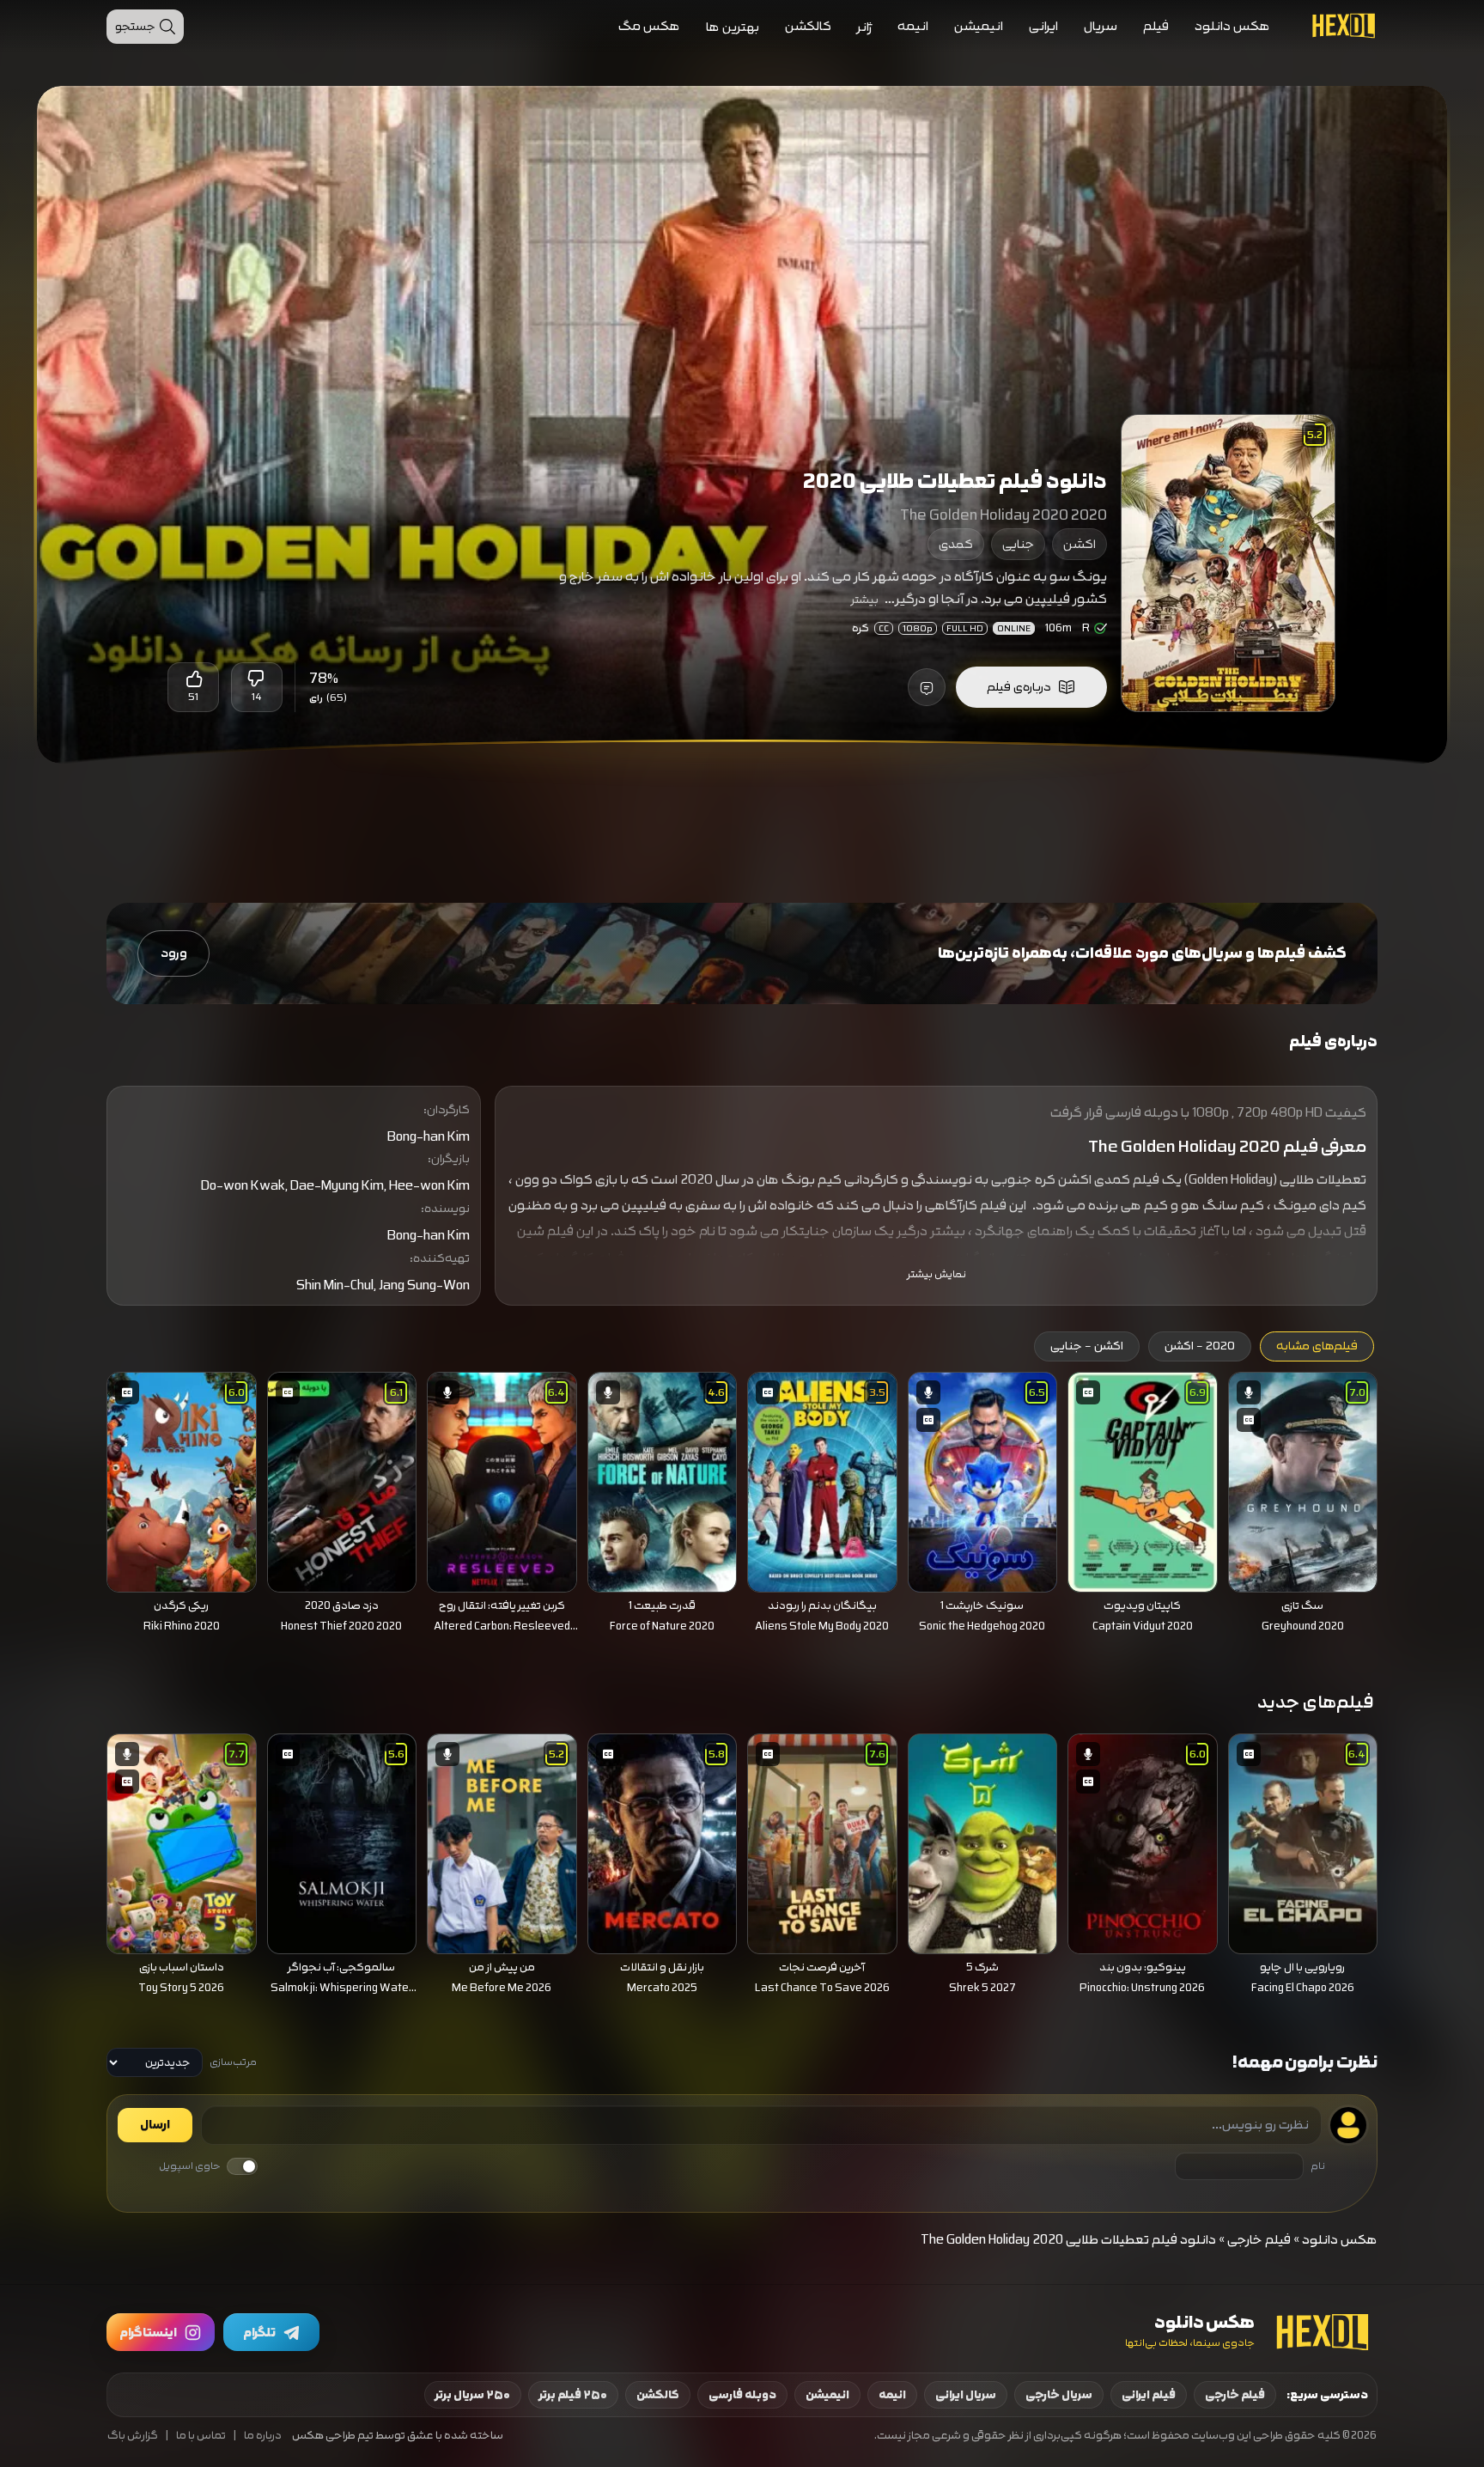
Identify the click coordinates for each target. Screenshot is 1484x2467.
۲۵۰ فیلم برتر (573, 2395)
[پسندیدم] (193, 679)
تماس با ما (201, 2436)
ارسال (155, 2125)
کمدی (956, 544)
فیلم (1156, 26)
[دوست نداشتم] (257, 679)
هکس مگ (649, 26)
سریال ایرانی (966, 2395)
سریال (1101, 26)
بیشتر (865, 600)
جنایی (1018, 544)
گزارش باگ (133, 2436)
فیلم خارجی (1259, 2240)
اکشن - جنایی (1087, 1346)
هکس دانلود (1232, 26)
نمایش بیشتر (937, 1274)
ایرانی (1043, 26)
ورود (174, 953)
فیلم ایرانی (1149, 2395)
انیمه (913, 26)
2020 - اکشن (1200, 1346)
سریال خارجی (1059, 2395)
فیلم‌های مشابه (1317, 1346)
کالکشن (808, 26)
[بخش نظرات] (927, 687)
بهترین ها (733, 27)
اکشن (1080, 544)
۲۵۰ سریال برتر (473, 2395)
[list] (742, 1508)
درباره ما (263, 2436)
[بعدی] (82, 1477)
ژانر (864, 27)
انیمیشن (979, 26)
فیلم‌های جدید (1316, 1702)
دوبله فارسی (742, 2395)
